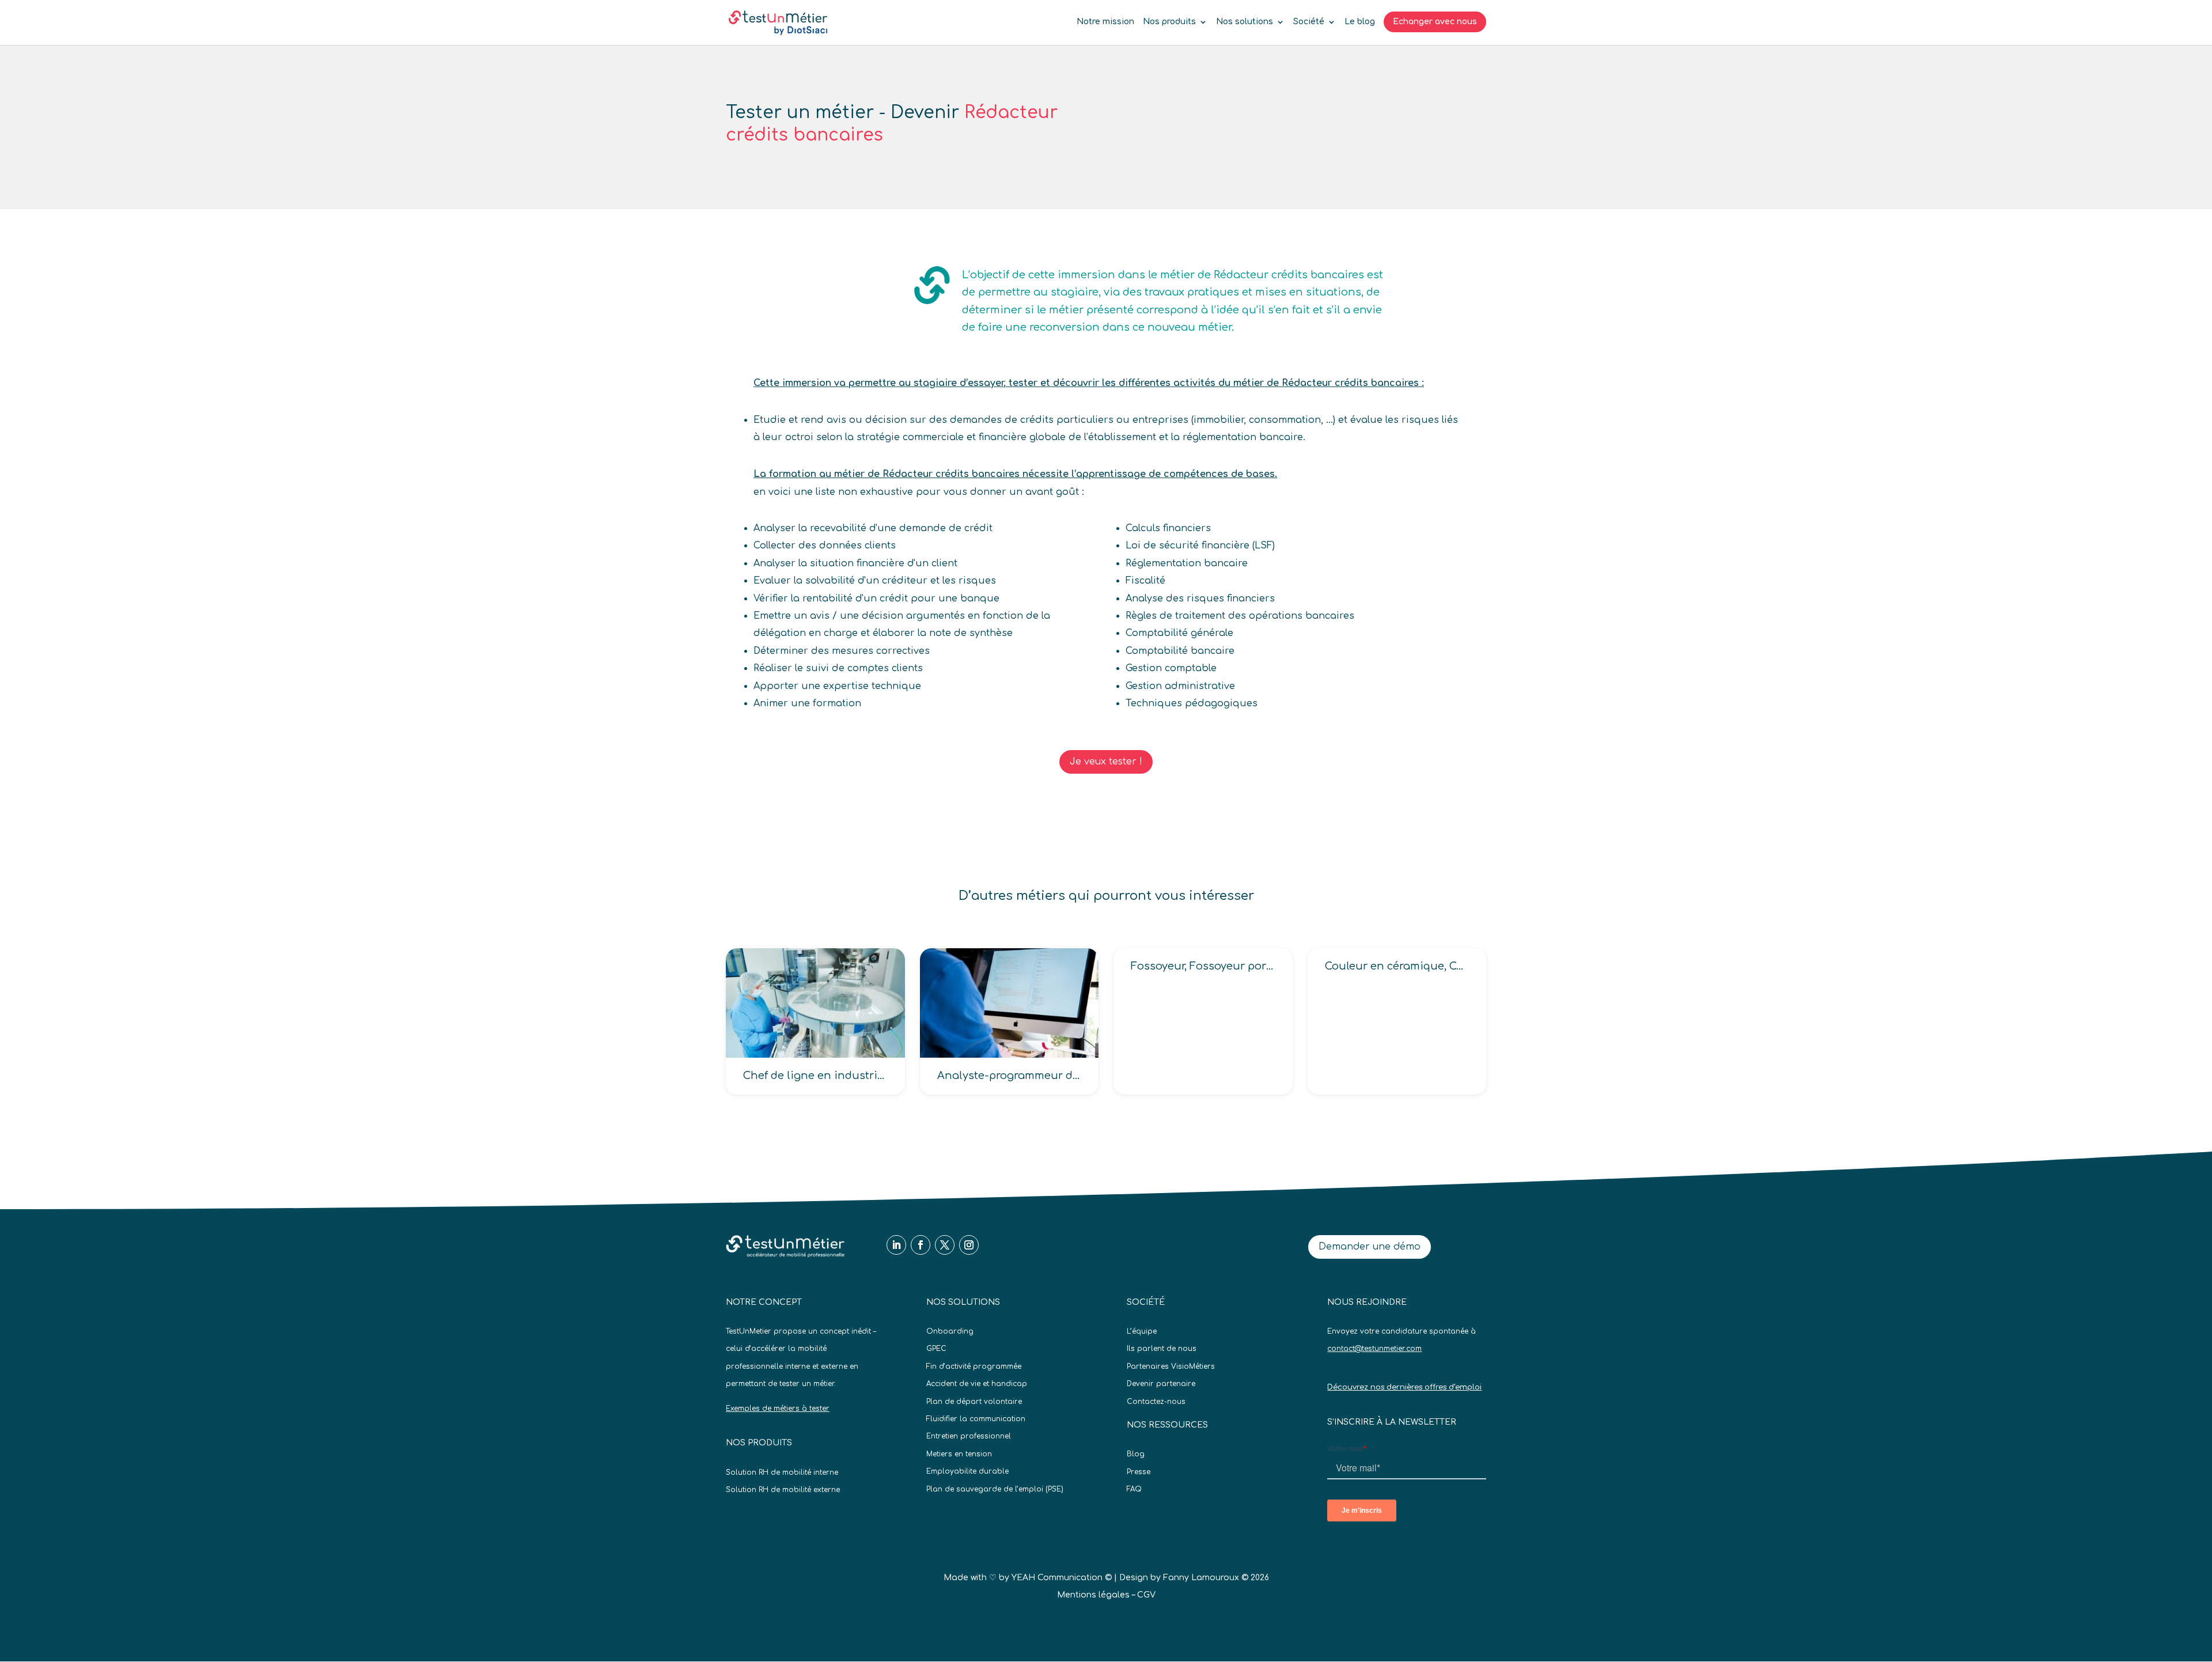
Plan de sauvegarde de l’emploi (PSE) (995, 1489)
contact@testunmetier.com (1374, 1349)
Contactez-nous (1156, 1402)
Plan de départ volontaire (974, 1402)
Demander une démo (1370, 1247)
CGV (1146, 1595)
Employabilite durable (967, 1471)
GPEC (936, 1349)
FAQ (1134, 1489)
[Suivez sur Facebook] (921, 1245)
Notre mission (1105, 22)
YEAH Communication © (1062, 1578)
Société (1309, 22)
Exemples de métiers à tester (778, 1409)
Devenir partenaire (1161, 1384)
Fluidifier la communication (976, 1419)
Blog (1136, 1454)
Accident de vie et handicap (977, 1384)
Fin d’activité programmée (974, 1366)
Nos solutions (1245, 22)
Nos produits (1169, 22)
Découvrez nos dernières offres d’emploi (1404, 1387)
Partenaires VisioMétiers (1171, 1366)
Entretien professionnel (969, 1436)
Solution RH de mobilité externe (783, 1490)
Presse (1139, 1472)
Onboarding (950, 1331)
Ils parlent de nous (1162, 1349)
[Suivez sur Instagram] (969, 1245)
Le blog (1360, 22)
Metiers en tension (959, 1454)
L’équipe (1142, 1331)
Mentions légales (1093, 1595)
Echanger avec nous (1435, 22)
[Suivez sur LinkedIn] (896, 1245)
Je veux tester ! (1106, 762)
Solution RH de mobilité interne (782, 1472)
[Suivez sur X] (945, 1245)
